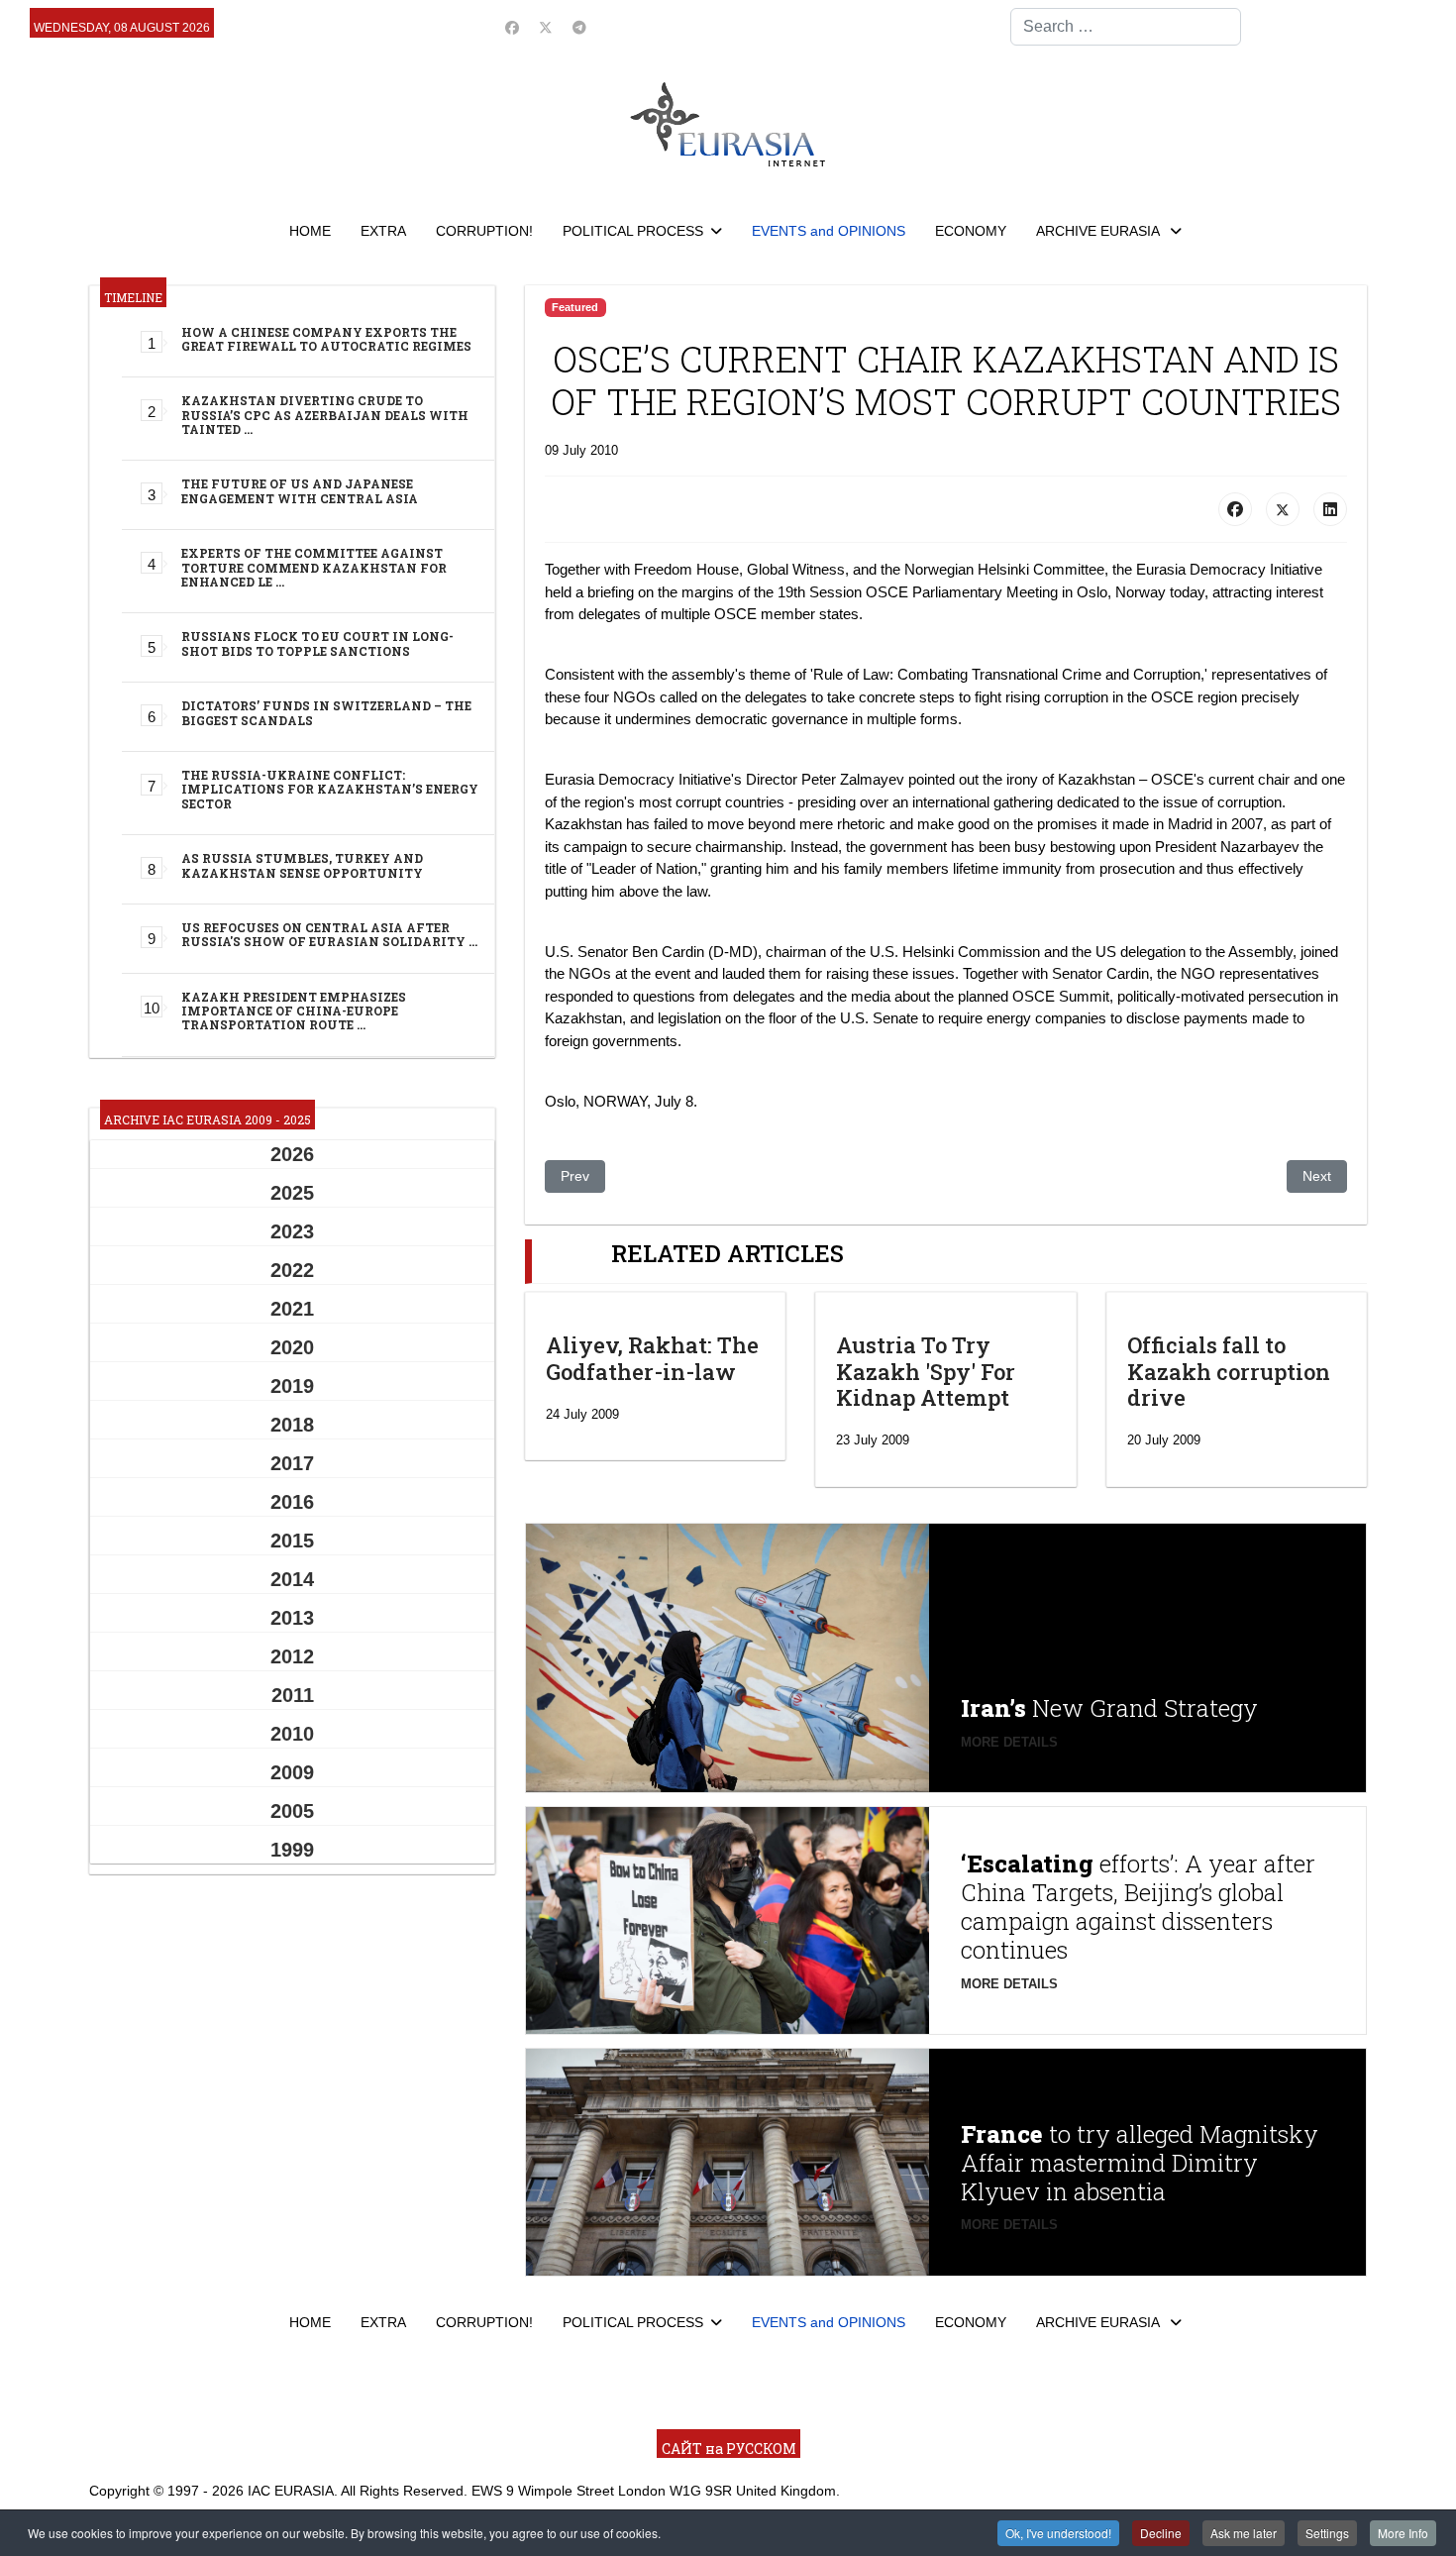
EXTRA (383, 231)
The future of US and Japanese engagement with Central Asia (300, 490)
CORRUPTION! (484, 231)
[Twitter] (546, 28)
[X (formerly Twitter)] (1283, 509)
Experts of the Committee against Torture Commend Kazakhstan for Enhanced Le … (314, 567)
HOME (310, 231)
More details (1009, 1742)
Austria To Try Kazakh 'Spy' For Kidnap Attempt (926, 1371)
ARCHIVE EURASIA (1099, 231)
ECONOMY (971, 231)
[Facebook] (512, 28)
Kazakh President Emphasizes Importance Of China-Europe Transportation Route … (294, 1011)
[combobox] (1126, 27)
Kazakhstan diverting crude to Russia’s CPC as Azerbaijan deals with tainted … (325, 415)
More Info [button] (1403, 2533)
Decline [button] (1161, 2533)
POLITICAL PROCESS (633, 231)
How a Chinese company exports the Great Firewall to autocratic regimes (326, 339)
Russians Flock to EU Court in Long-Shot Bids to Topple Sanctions (317, 643)
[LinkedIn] (1330, 509)
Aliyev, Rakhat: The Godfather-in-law (652, 1358)
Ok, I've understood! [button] (1058, 2533)
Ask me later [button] (1244, 2533)
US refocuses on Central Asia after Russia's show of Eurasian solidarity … (329, 934)
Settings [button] (1327, 2533)
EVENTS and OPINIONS (829, 231)
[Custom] (579, 28)
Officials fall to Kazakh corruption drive (1229, 1371)
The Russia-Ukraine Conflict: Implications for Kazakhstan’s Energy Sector (330, 789)
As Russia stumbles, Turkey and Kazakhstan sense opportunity (302, 865)
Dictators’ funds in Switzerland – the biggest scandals (326, 712)
